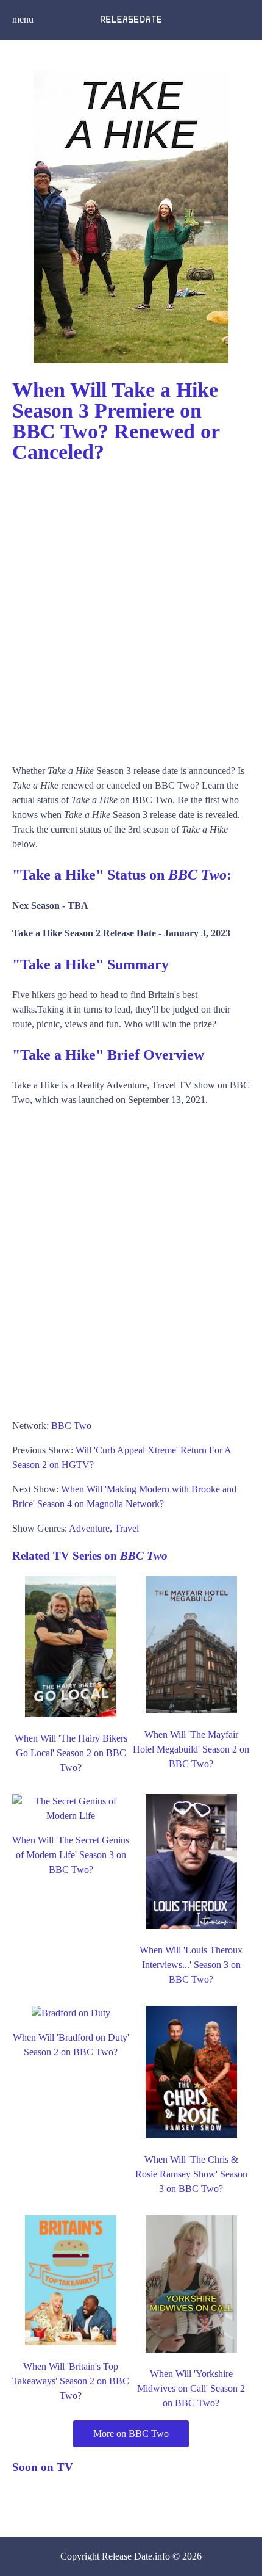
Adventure (89, 1528)
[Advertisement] (131, 608)
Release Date (127, 2556)
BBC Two (71, 1426)
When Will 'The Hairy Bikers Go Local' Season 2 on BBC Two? (71, 1753)
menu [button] (23, 19)
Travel (127, 1528)
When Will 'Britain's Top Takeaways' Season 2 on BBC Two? (71, 2381)
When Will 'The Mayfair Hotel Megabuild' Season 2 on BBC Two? (191, 1749)
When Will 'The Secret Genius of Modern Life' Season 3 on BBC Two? (71, 1855)
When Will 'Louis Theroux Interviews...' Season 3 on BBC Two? (191, 1965)
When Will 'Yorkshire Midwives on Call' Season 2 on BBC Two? (191, 2388)
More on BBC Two (131, 2433)
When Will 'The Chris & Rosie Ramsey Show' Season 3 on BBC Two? (191, 2174)
